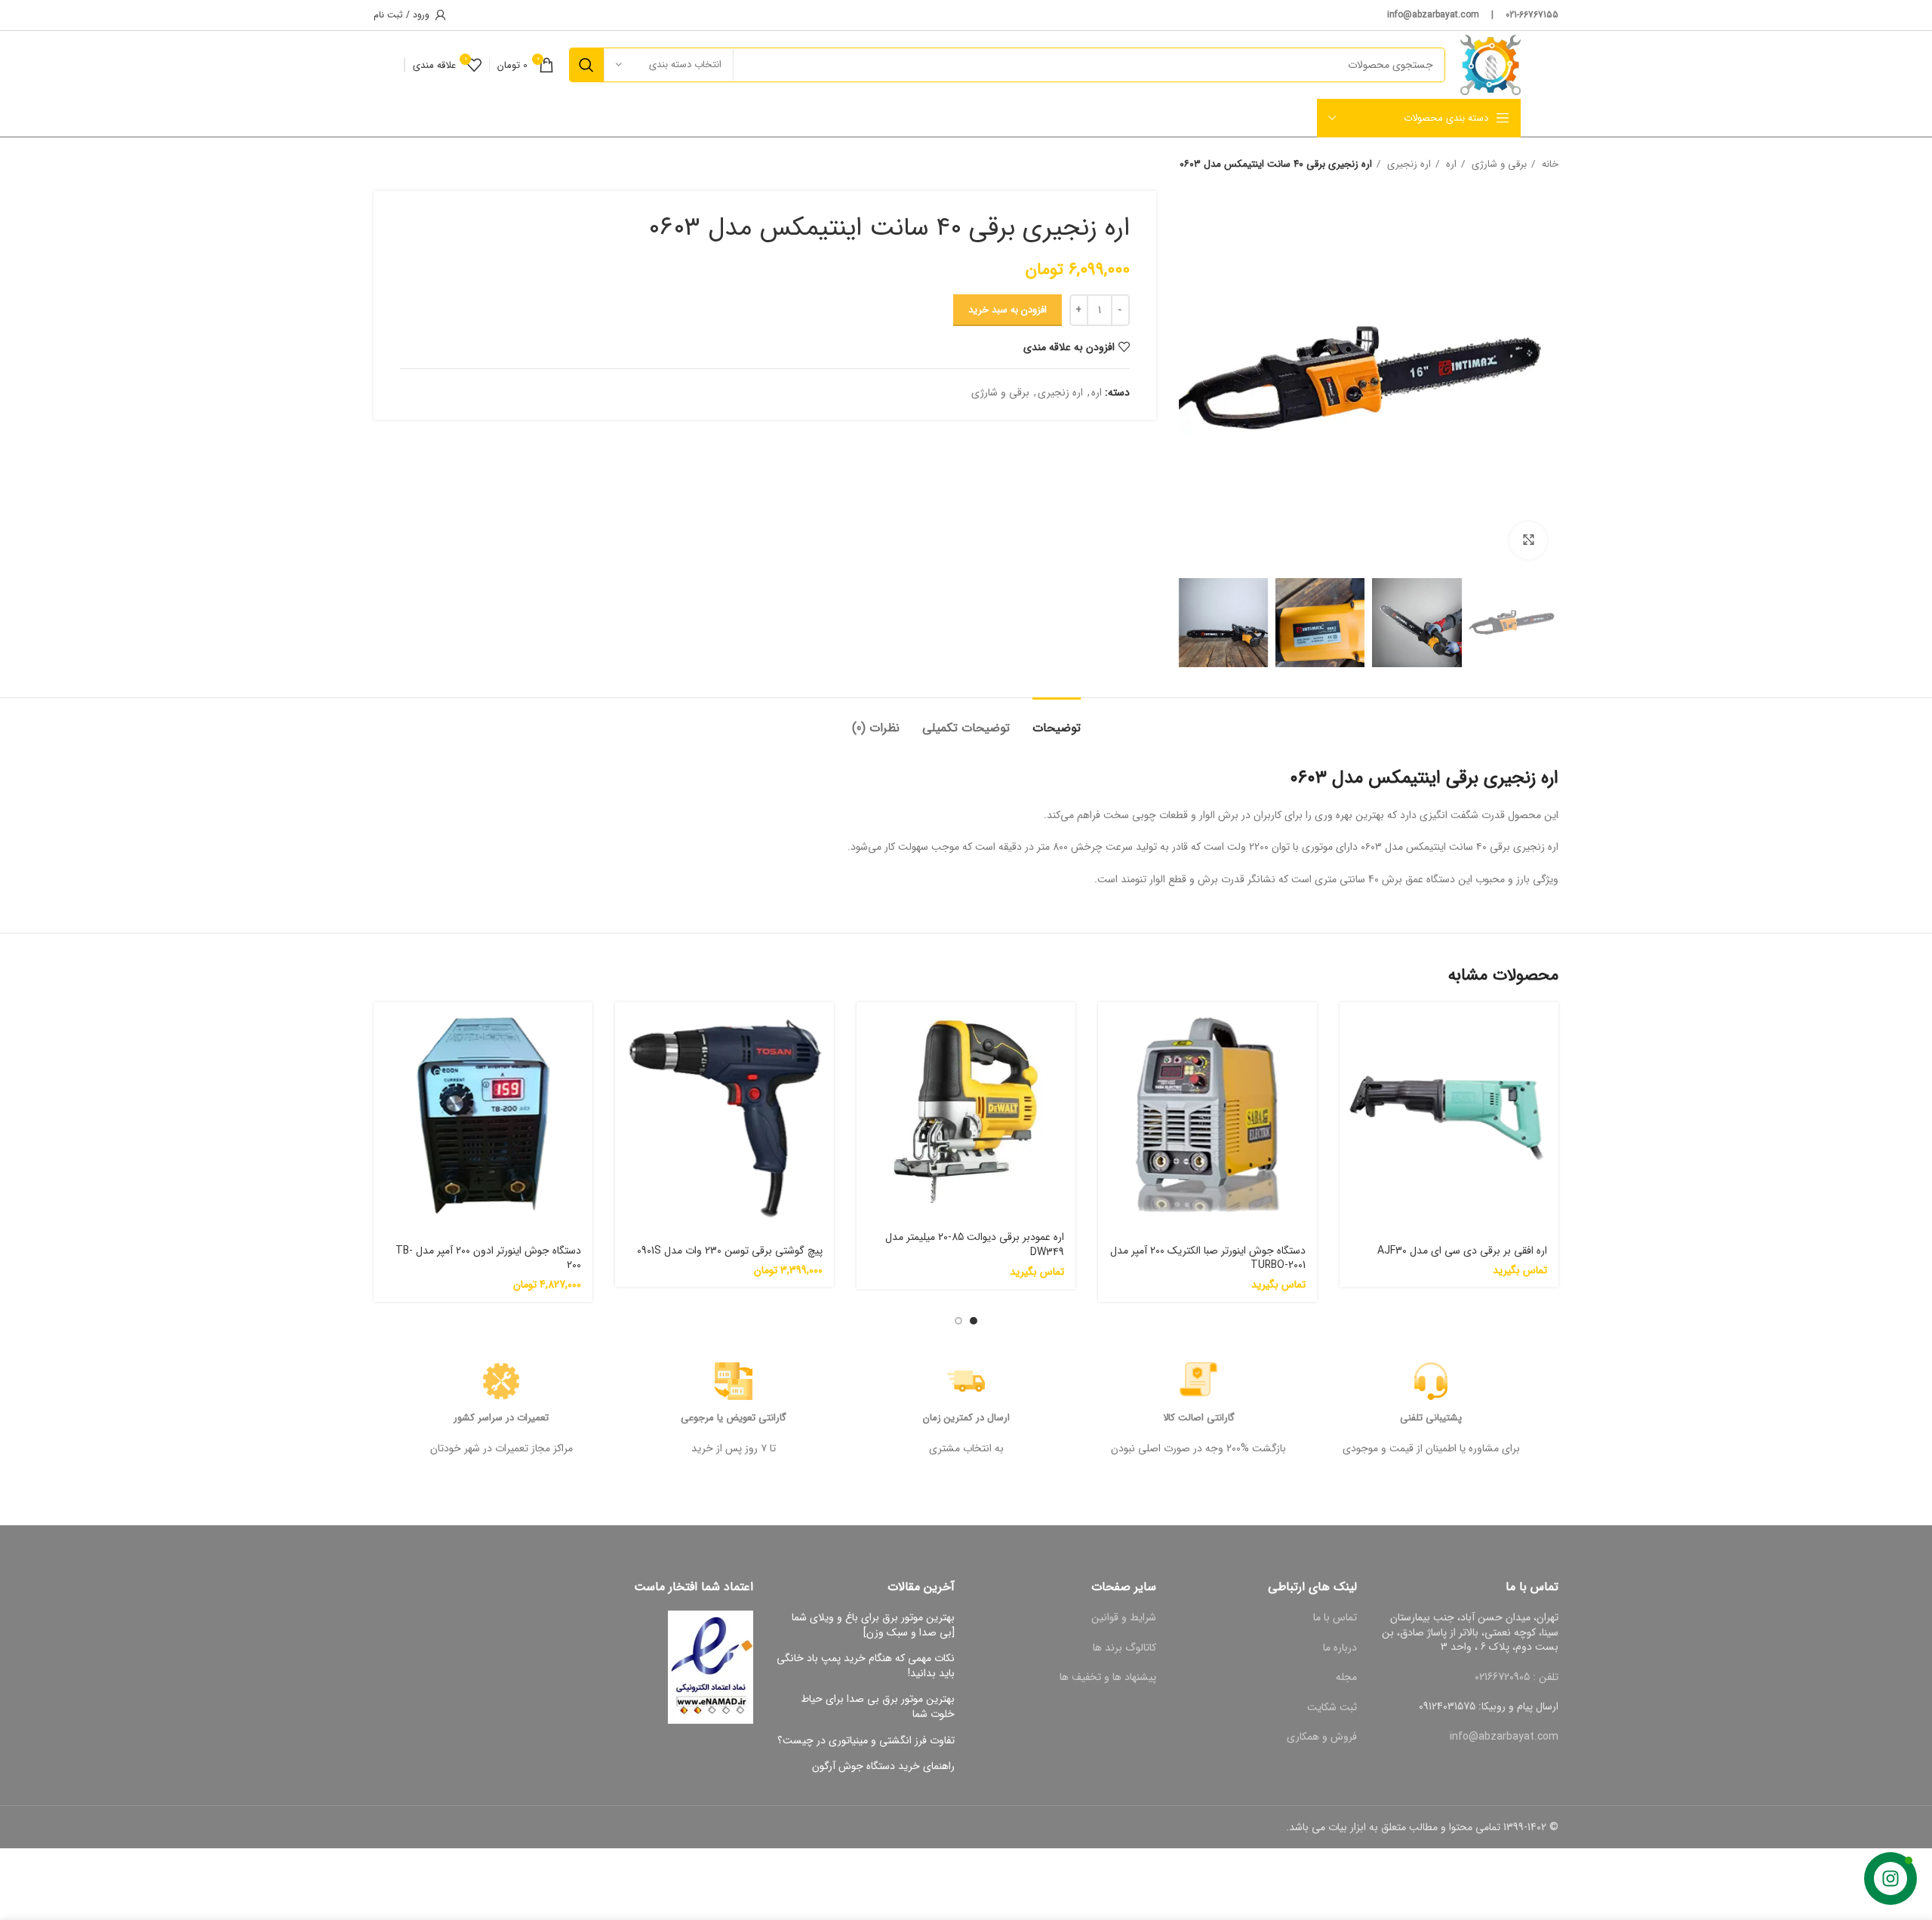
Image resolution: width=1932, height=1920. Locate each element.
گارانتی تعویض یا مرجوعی (734, 1418)
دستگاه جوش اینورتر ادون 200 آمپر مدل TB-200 (488, 1258)
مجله (1346, 1677)
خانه (1549, 164)
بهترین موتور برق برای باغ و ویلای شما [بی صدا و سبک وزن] (873, 1625)
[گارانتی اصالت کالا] (1198, 1381)
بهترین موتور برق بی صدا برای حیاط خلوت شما (878, 1707)
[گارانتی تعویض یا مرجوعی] (734, 1381)
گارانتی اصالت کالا (1199, 1418)
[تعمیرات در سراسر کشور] (501, 1381)
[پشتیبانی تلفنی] (1431, 1381)
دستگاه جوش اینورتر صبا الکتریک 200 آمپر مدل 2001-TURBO (1208, 1258)
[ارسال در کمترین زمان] (966, 1381)
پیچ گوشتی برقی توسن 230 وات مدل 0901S (730, 1251)
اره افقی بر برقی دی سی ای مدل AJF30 (1462, 1251)
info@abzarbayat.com (1504, 1737)
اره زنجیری (1407, 164)
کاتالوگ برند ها (1124, 1648)
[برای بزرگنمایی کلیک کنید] (1528, 540)
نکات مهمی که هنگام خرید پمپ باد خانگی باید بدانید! (866, 1666)
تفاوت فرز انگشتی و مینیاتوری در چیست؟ (866, 1741)
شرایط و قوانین (1124, 1617)
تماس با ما (1335, 1617)
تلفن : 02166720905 (1517, 1677)
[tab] (1057, 720)
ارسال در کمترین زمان (966, 1418)
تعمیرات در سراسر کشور (501, 1418)
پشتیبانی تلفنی (1431, 1418)
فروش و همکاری (1322, 1737)
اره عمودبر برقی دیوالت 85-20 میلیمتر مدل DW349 (975, 1245)
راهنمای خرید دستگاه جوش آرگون (883, 1767)
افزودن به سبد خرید (1008, 310)
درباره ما (1340, 1648)
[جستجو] (586, 65)
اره (1450, 164)
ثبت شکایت (1332, 1707)
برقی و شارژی (1498, 164)
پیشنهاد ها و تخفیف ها (1108, 1677)
